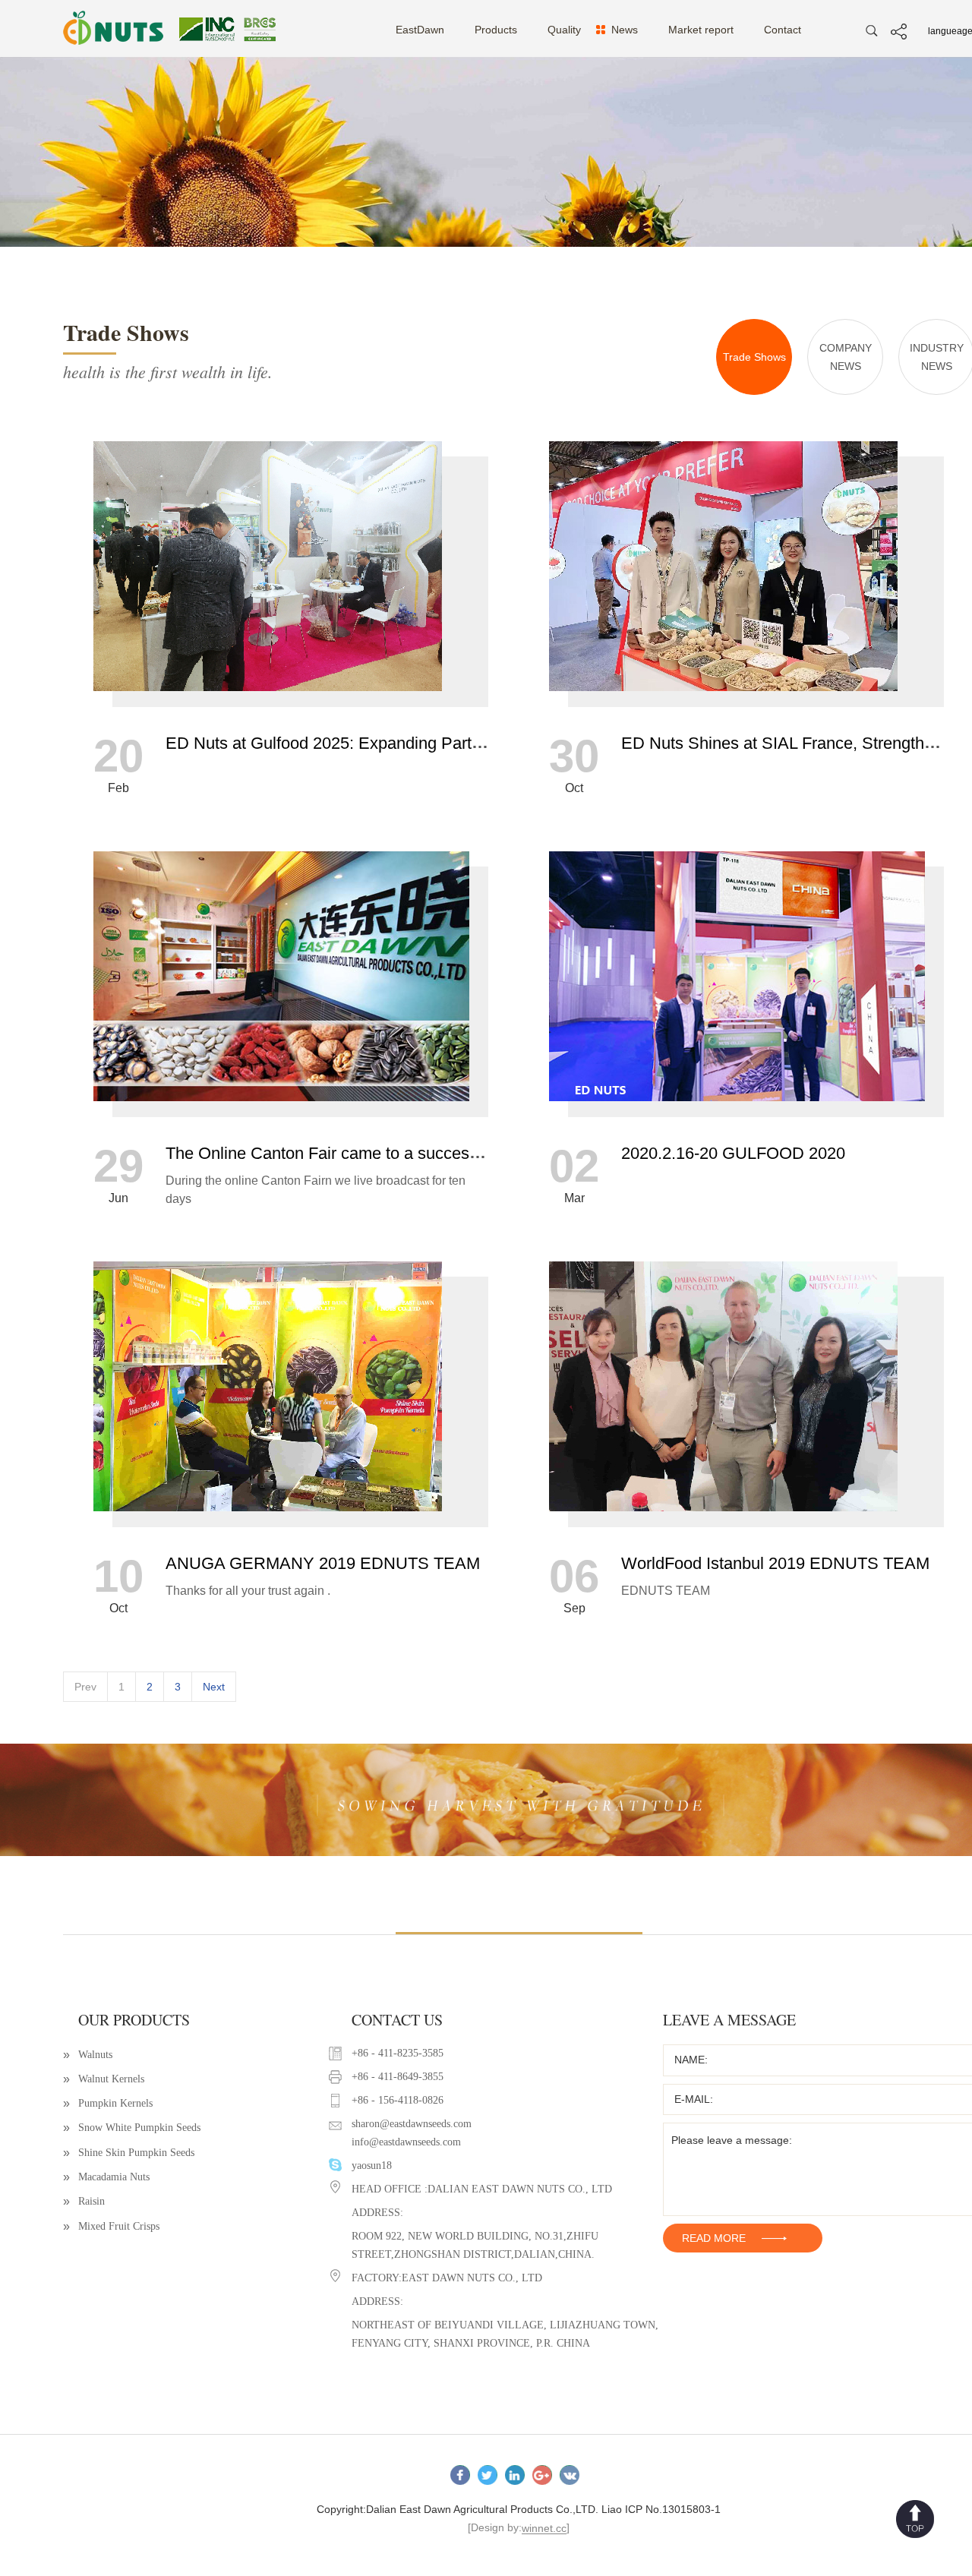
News (625, 30)
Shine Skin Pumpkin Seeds (129, 2153)
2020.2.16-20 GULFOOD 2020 (733, 1153)
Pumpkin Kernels (108, 2103)
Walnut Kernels (104, 2079)
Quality (564, 30)
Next (214, 1687)
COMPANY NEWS (846, 357)
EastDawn (420, 30)
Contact (783, 30)
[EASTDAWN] (215, 28)
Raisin (84, 2201)
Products (496, 30)
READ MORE (714, 2238)
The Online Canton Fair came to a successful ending (357, 1153)
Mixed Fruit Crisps (111, 2226)
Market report (701, 30)
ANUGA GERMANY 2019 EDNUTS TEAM (323, 1563)
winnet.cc (544, 2529)
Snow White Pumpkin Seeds (132, 2128)
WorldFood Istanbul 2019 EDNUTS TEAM (775, 1563)
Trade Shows (754, 357)
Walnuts (88, 2055)
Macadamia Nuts (106, 2177)
